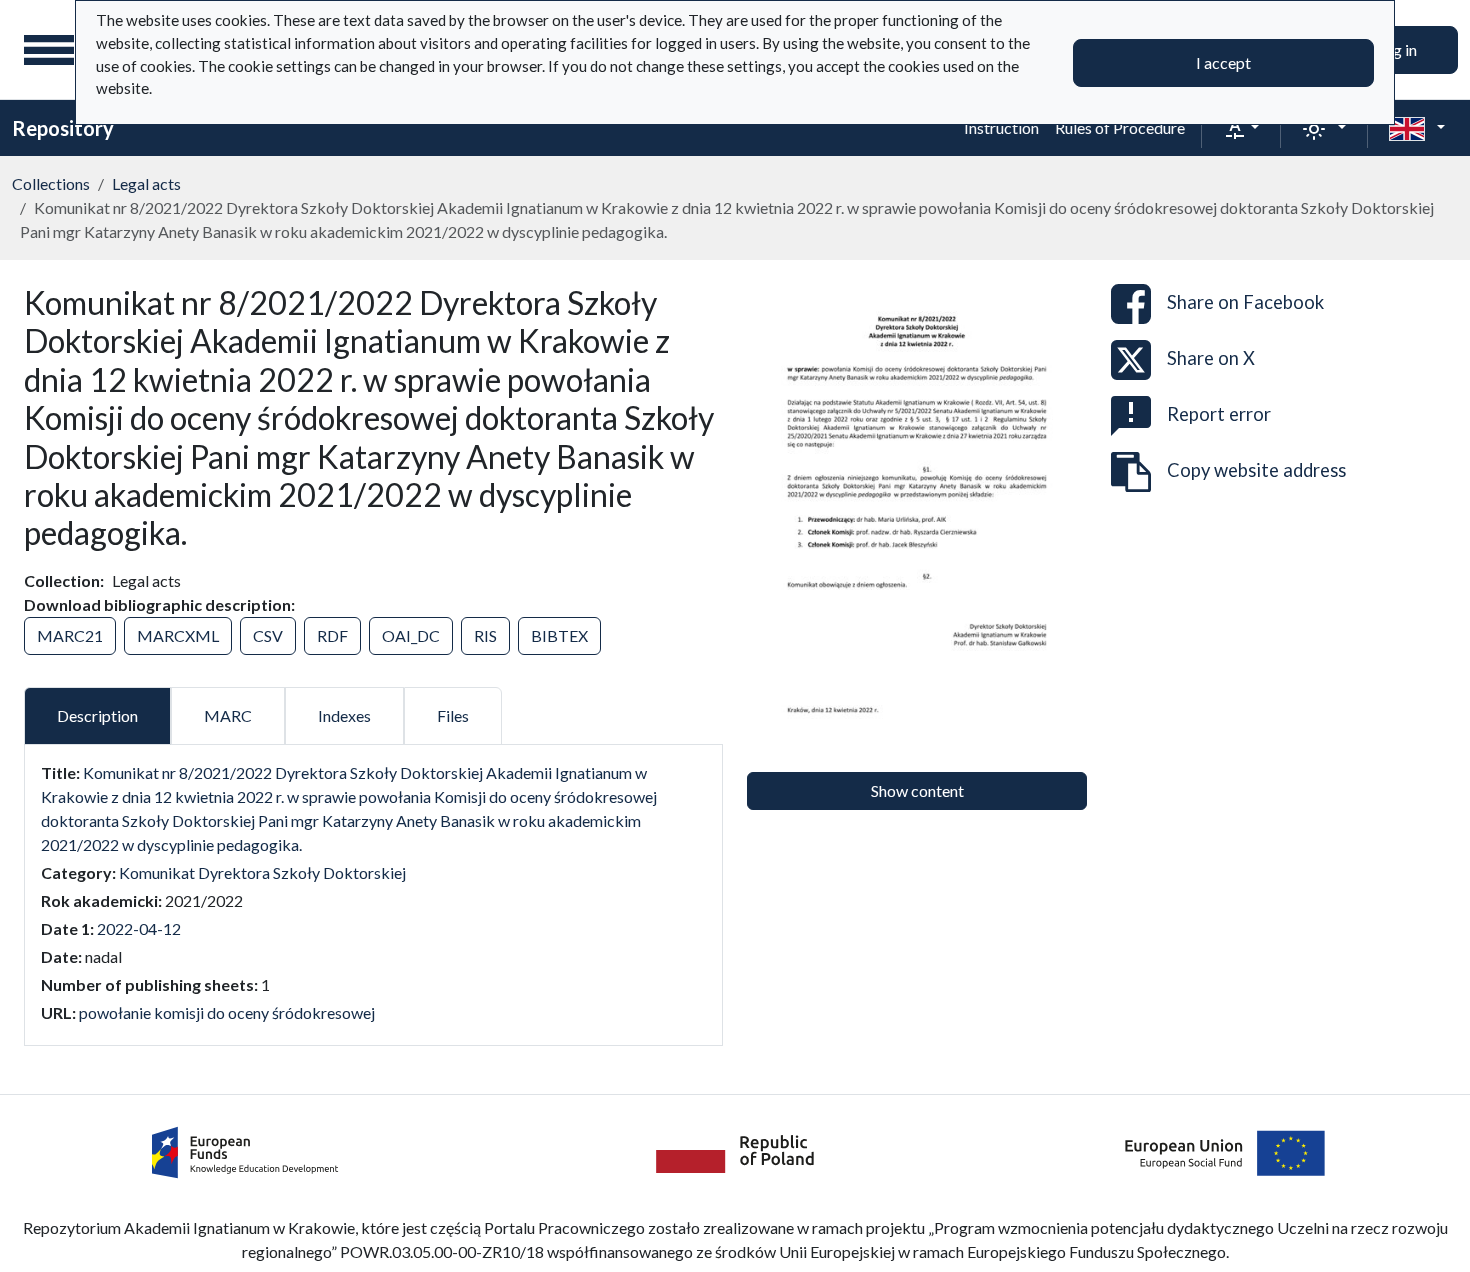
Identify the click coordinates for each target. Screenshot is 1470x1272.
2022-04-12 (139, 928)
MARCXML (178, 635)
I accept (1223, 62)
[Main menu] (49, 50)
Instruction (1001, 127)
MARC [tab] (228, 715)
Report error (1219, 414)
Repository (63, 128)
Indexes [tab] (344, 715)
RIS (485, 635)
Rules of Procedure (1120, 127)
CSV (268, 635)
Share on (1245, 302)
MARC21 (70, 635)
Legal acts (146, 183)
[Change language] (1417, 128)
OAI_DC (411, 635)
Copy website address (1256, 470)
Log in (1396, 49)
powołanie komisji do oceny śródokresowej (227, 1012)
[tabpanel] (373, 893)
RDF (332, 635)
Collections (51, 183)
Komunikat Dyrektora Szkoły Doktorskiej (262, 872)
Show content (917, 790)
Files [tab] (453, 715)
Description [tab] (97, 715)
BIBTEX (559, 635)
